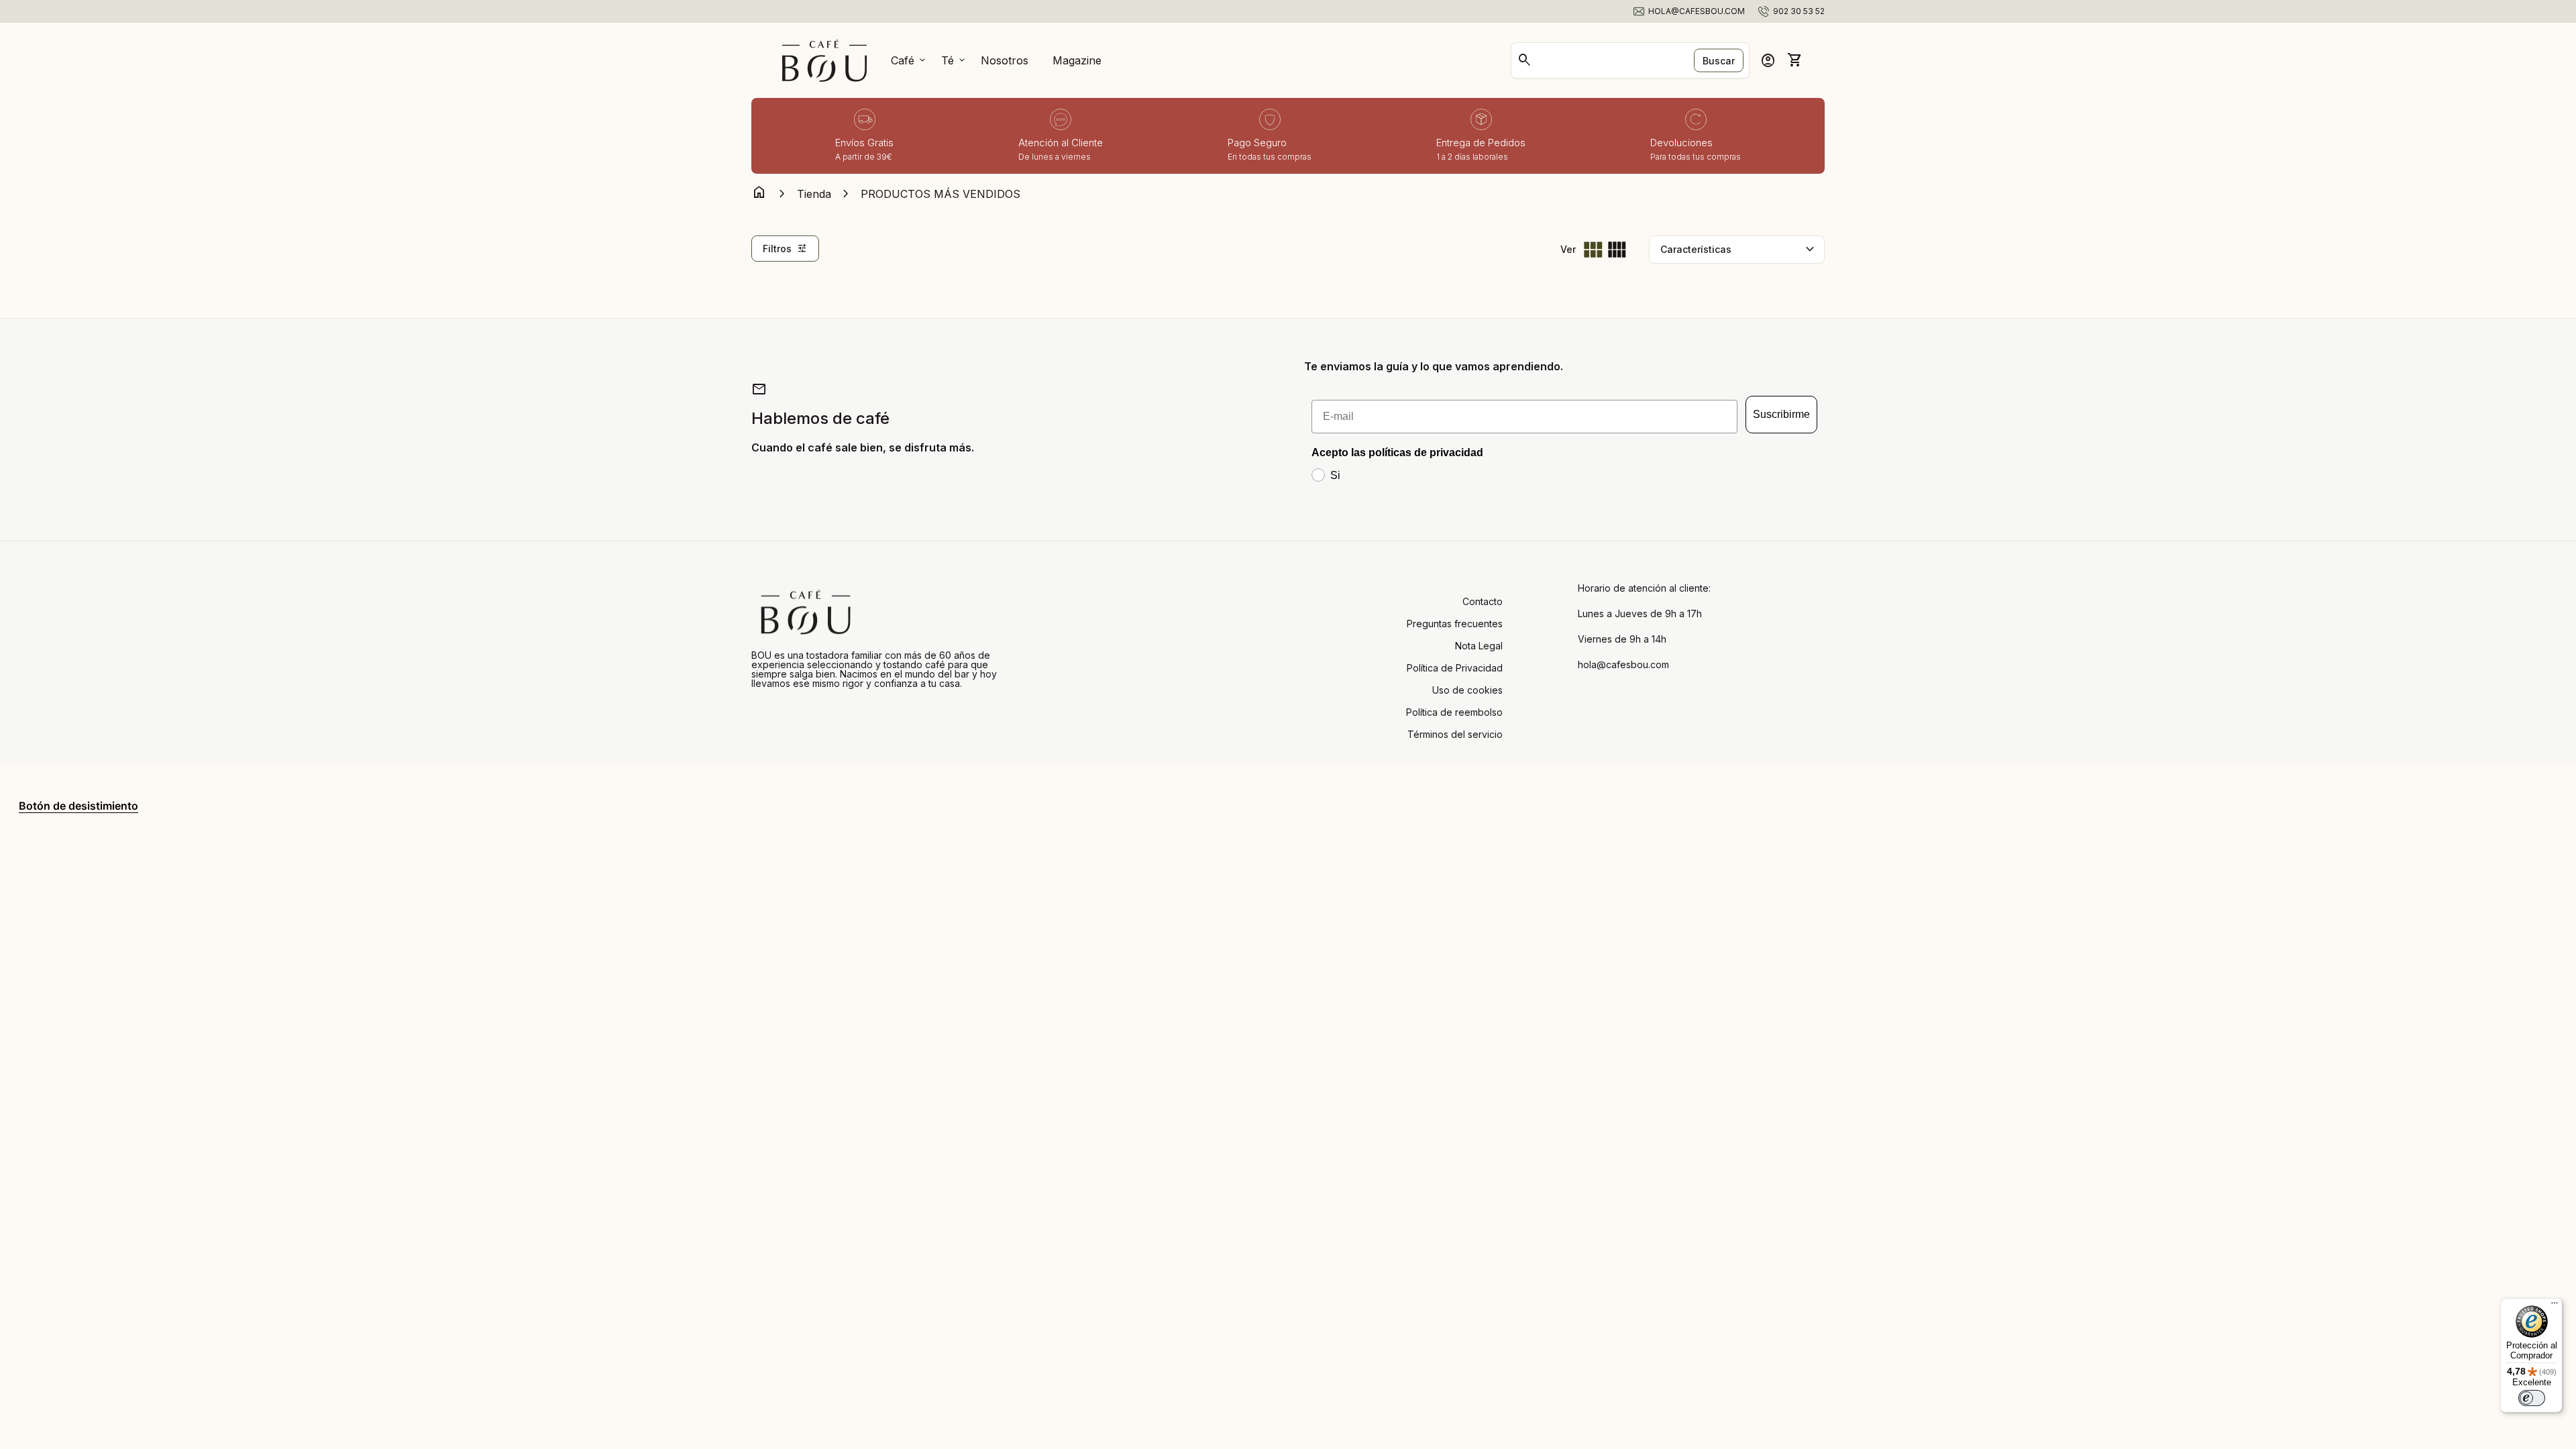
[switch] (2532, 1398)
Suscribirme (1781, 414)
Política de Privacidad (1455, 668)
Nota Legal (1479, 646)
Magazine (1077, 60)
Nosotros (1005, 60)
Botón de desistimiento (78, 806)
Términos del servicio (1455, 734)
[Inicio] (824, 59)
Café (909, 60)
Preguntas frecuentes (1455, 624)
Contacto (1483, 601)
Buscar (1719, 61)
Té (954, 60)
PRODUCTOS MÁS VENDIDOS (941, 194)
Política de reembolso (1454, 712)
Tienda (814, 194)
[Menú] (2555, 1306)
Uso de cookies (1467, 690)
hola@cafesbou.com (1623, 665)
